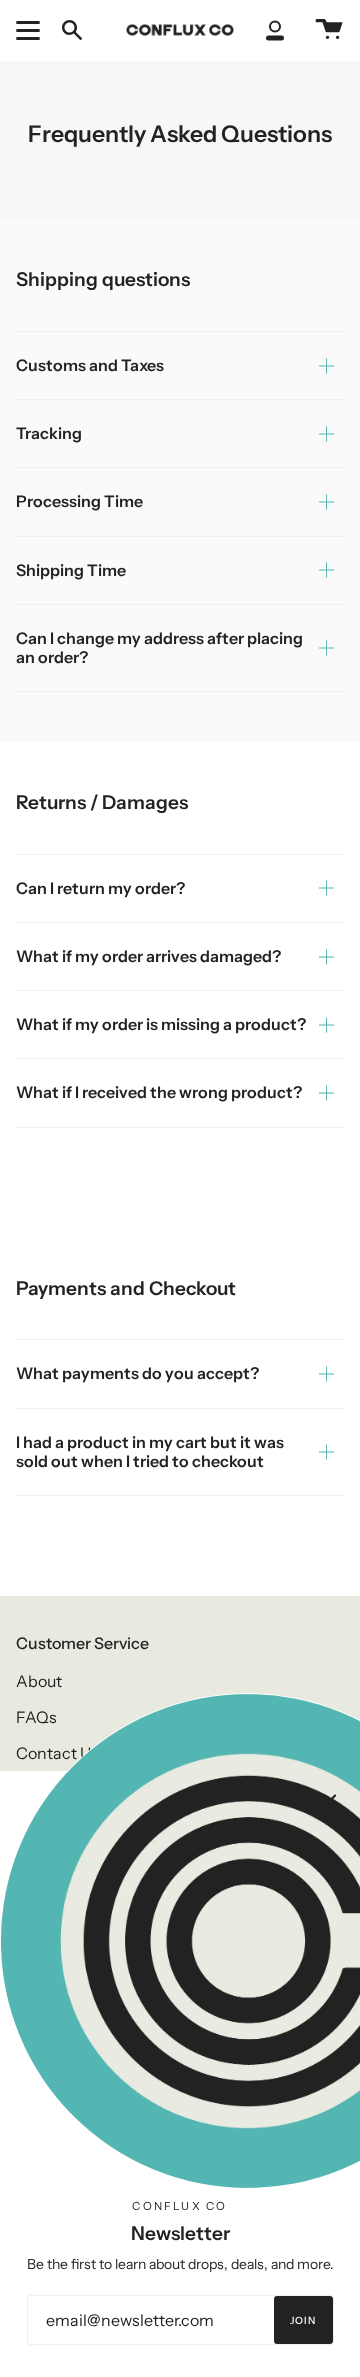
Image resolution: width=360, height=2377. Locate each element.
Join (303, 2320)
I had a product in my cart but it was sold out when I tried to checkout (150, 1451)
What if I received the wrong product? (159, 1092)
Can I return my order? (100, 888)
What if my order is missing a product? (161, 1024)
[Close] (330, 1801)
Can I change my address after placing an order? (159, 647)
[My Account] (275, 30)
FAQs (36, 1717)
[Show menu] (31, 30)
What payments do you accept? (137, 1373)
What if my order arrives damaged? (148, 956)
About (39, 1681)
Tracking (49, 433)
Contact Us (57, 1753)
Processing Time (79, 501)
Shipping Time (71, 570)
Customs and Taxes (90, 365)
